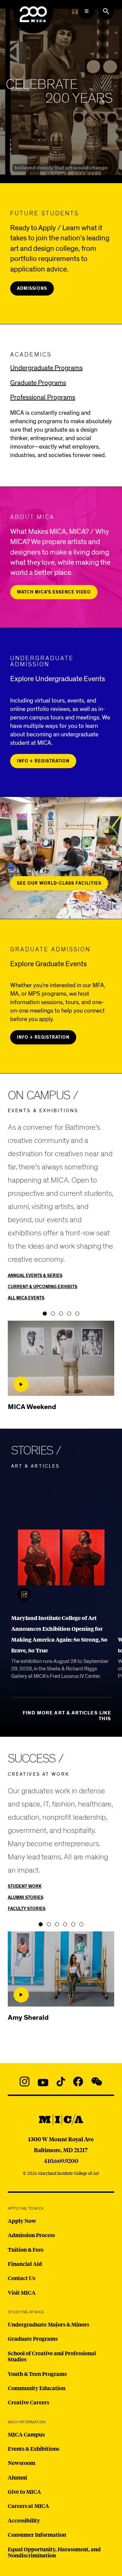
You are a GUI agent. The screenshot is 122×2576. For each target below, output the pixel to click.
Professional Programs (43, 397)
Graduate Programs (38, 383)
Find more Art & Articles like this (67, 1716)
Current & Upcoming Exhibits (43, 1287)
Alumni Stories (26, 1898)
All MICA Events (26, 1298)
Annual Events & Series (35, 1276)
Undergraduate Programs (46, 368)
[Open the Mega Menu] (86, 11)
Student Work (25, 1887)
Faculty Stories (27, 1909)
